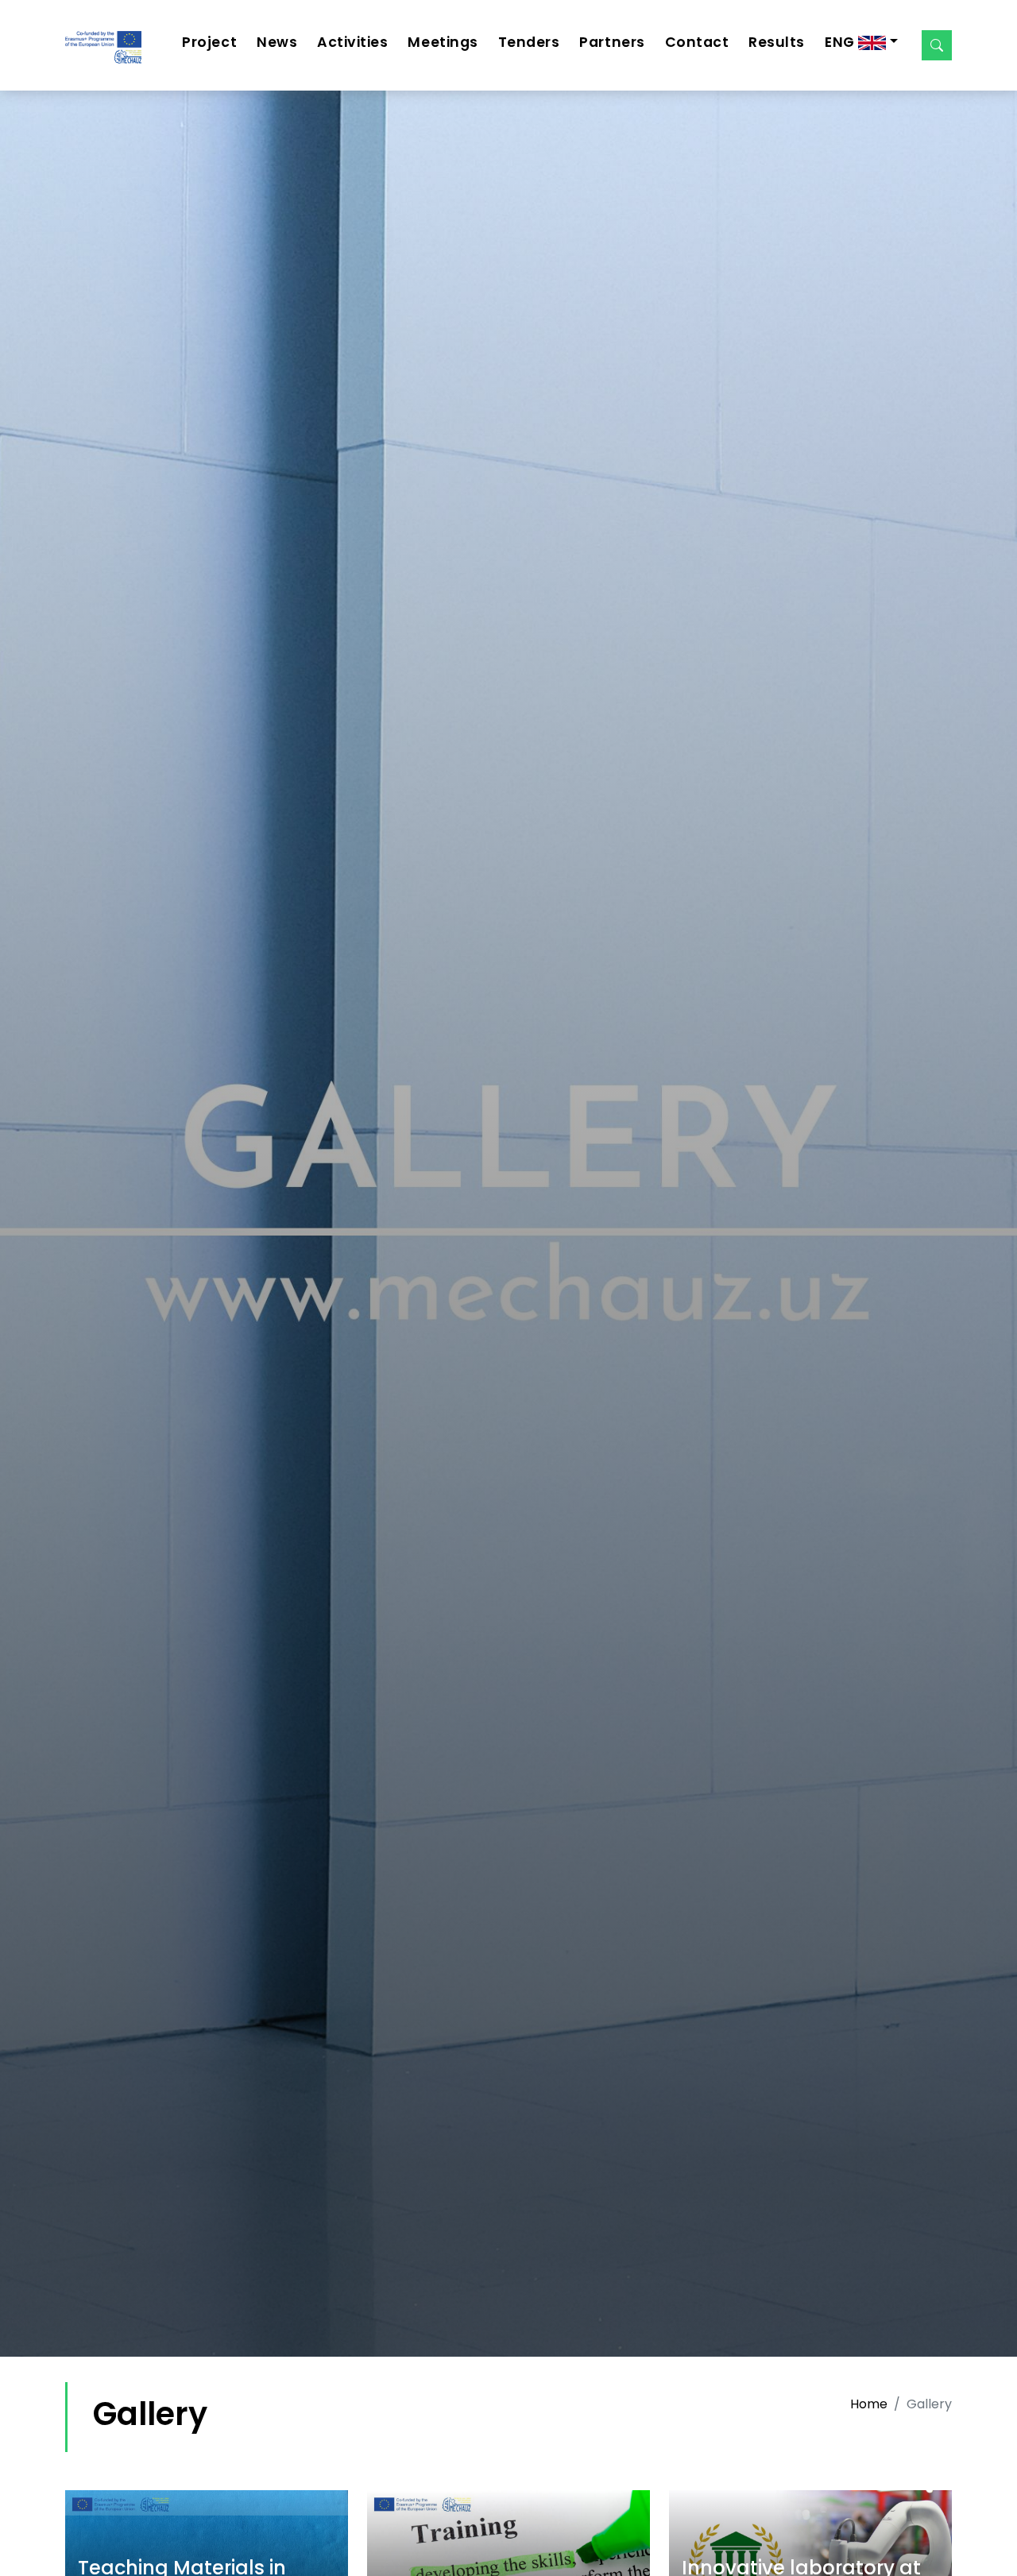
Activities (352, 42)
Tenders (529, 42)
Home (869, 2404)
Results (777, 42)
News (277, 42)
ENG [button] (841, 42)
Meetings (443, 42)
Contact (697, 42)
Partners (612, 42)
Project (209, 42)
